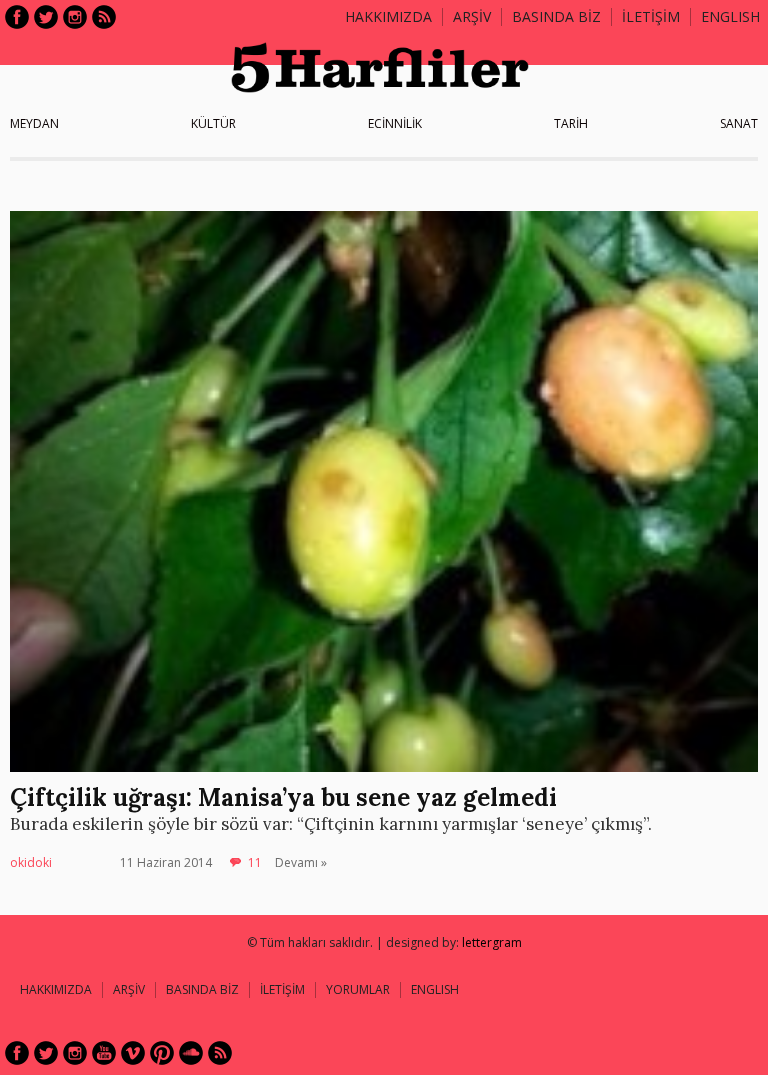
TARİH (571, 123)
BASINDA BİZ (556, 16)
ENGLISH (730, 16)
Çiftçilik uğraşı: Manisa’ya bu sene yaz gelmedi (283, 797)
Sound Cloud (191, 1053)
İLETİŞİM (651, 16)
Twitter (46, 17)
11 (255, 862)
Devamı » (301, 862)
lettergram (492, 942)
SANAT (739, 123)
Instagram (75, 17)
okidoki (31, 862)
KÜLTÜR (213, 123)
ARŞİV (472, 16)
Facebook (17, 17)
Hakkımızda (388, 16)
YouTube (104, 1053)
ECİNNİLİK (395, 123)
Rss (104, 17)
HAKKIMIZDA (56, 989)
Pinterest (162, 1053)
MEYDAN (34, 123)
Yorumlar (358, 989)
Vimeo (133, 1053)
